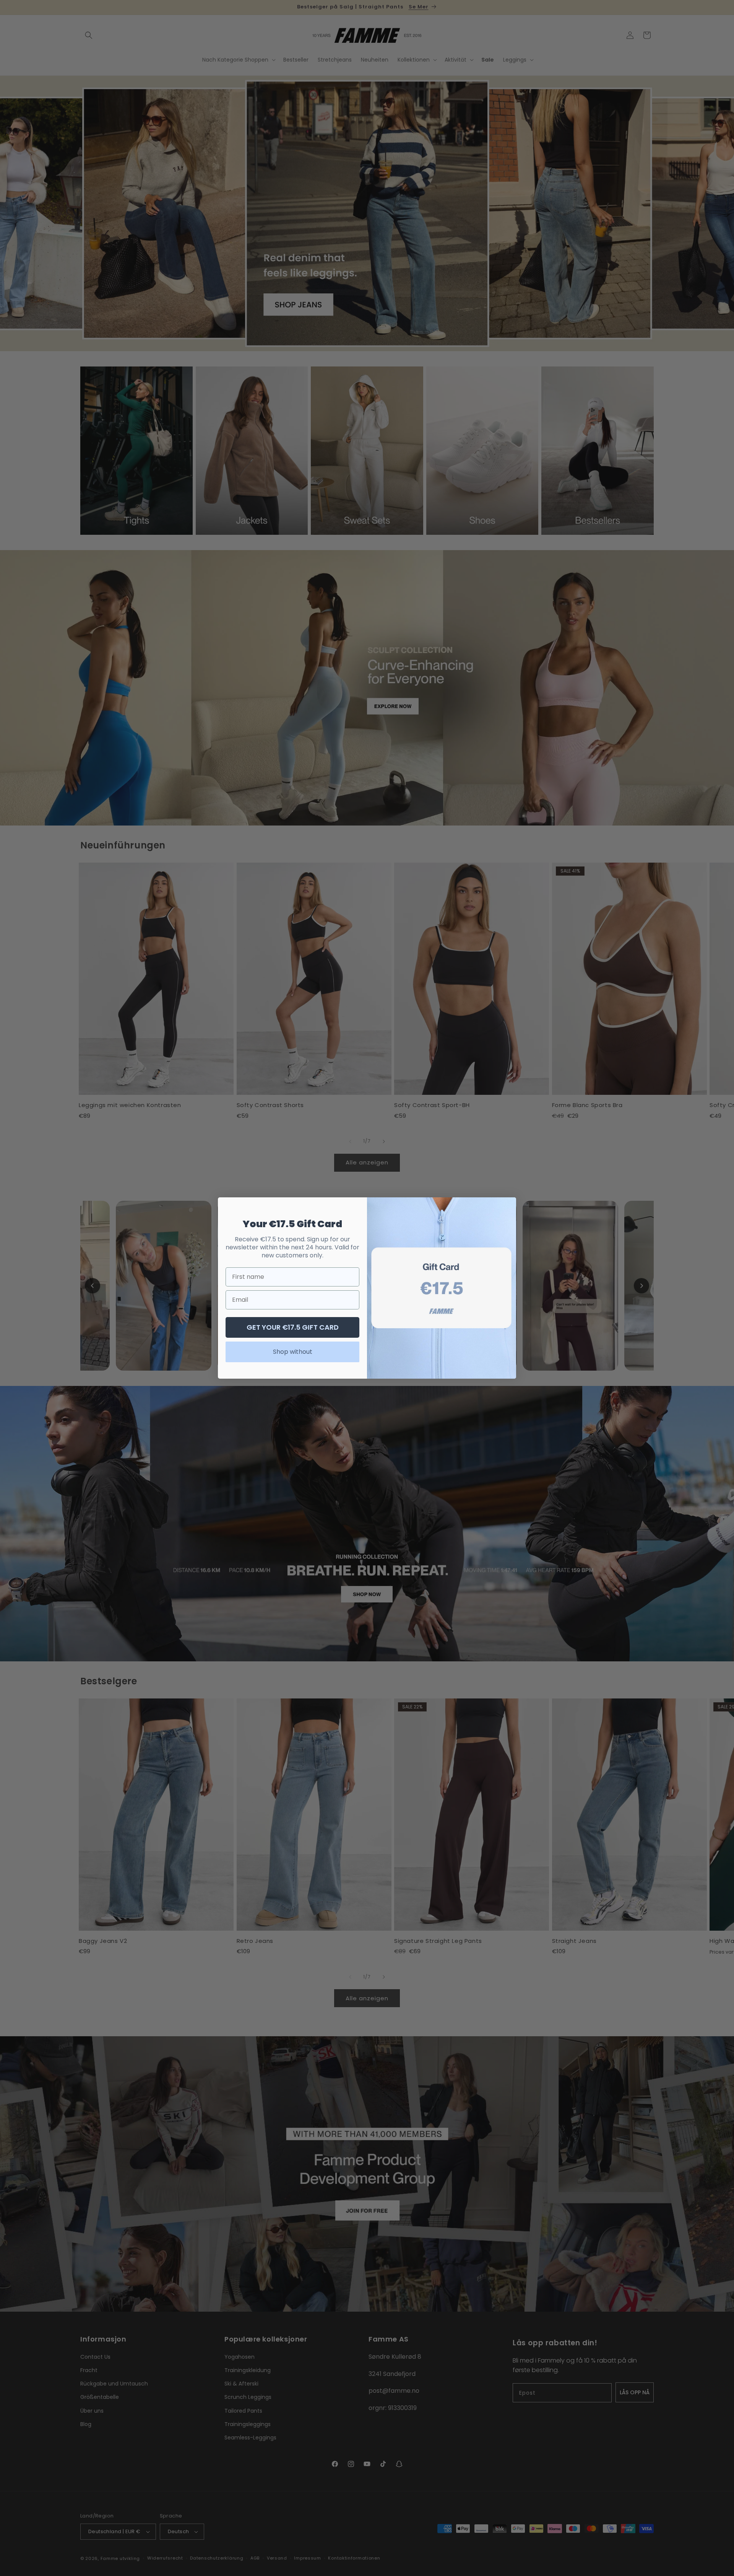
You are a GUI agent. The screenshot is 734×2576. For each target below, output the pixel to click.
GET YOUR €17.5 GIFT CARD (293, 1327)
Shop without (293, 1352)
